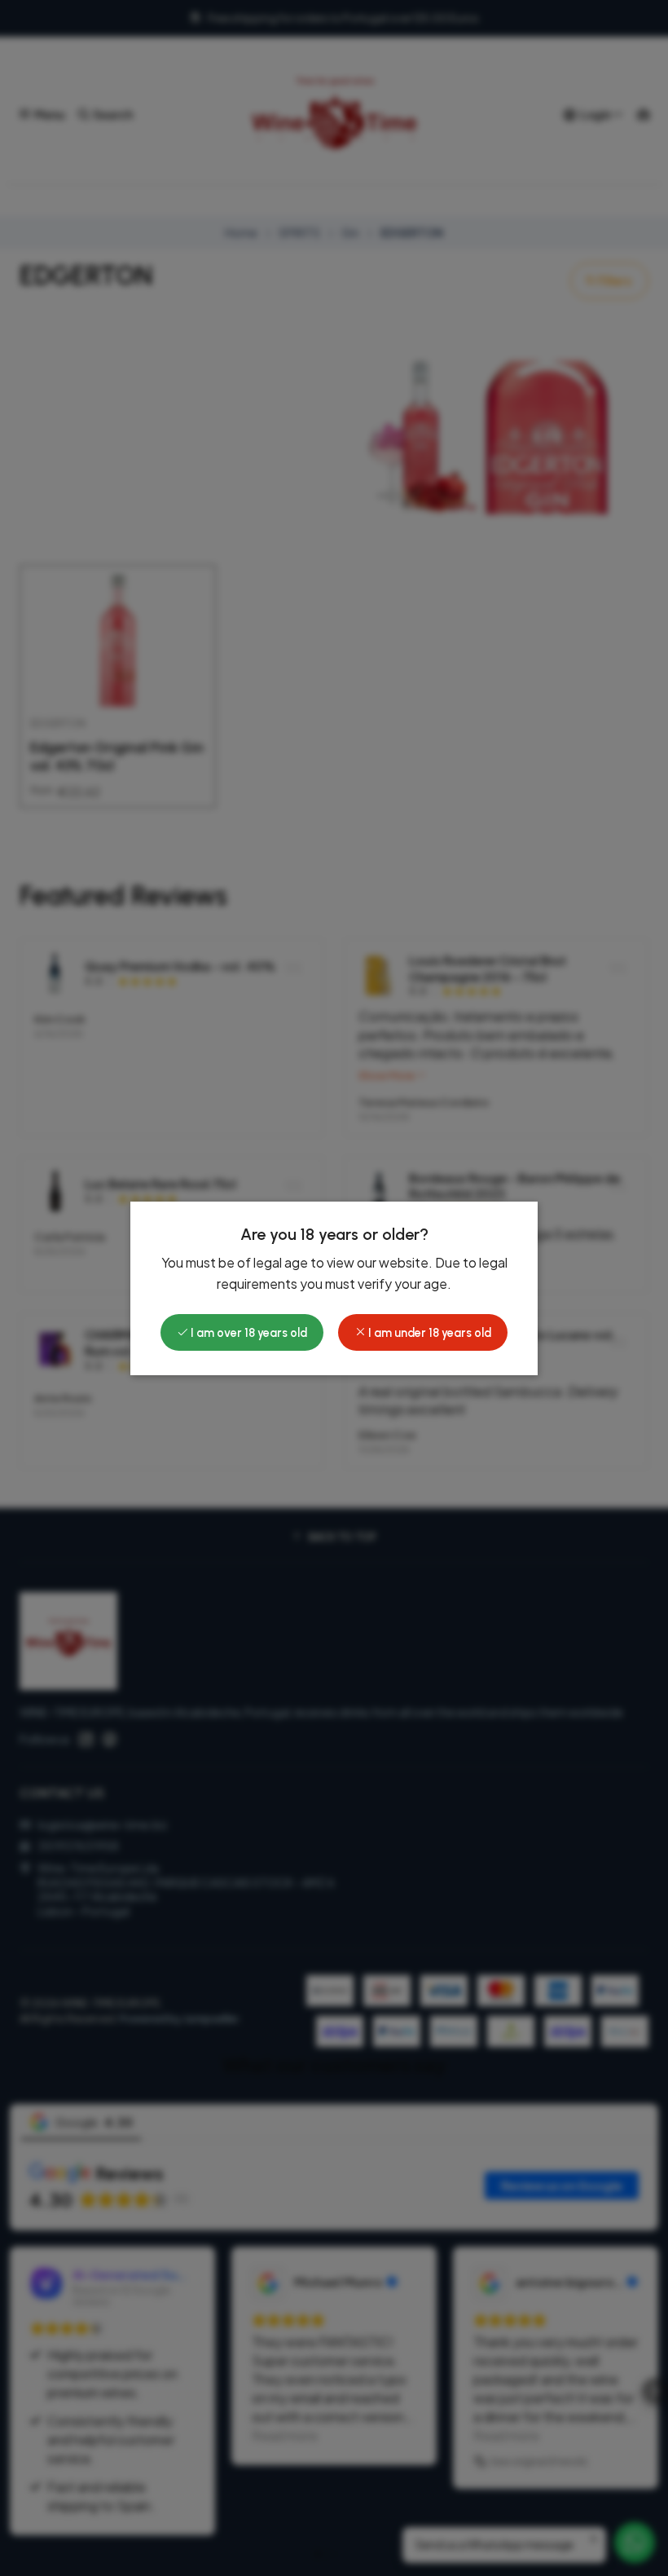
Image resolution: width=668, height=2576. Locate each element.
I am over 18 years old (248, 1333)
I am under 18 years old (428, 1333)
